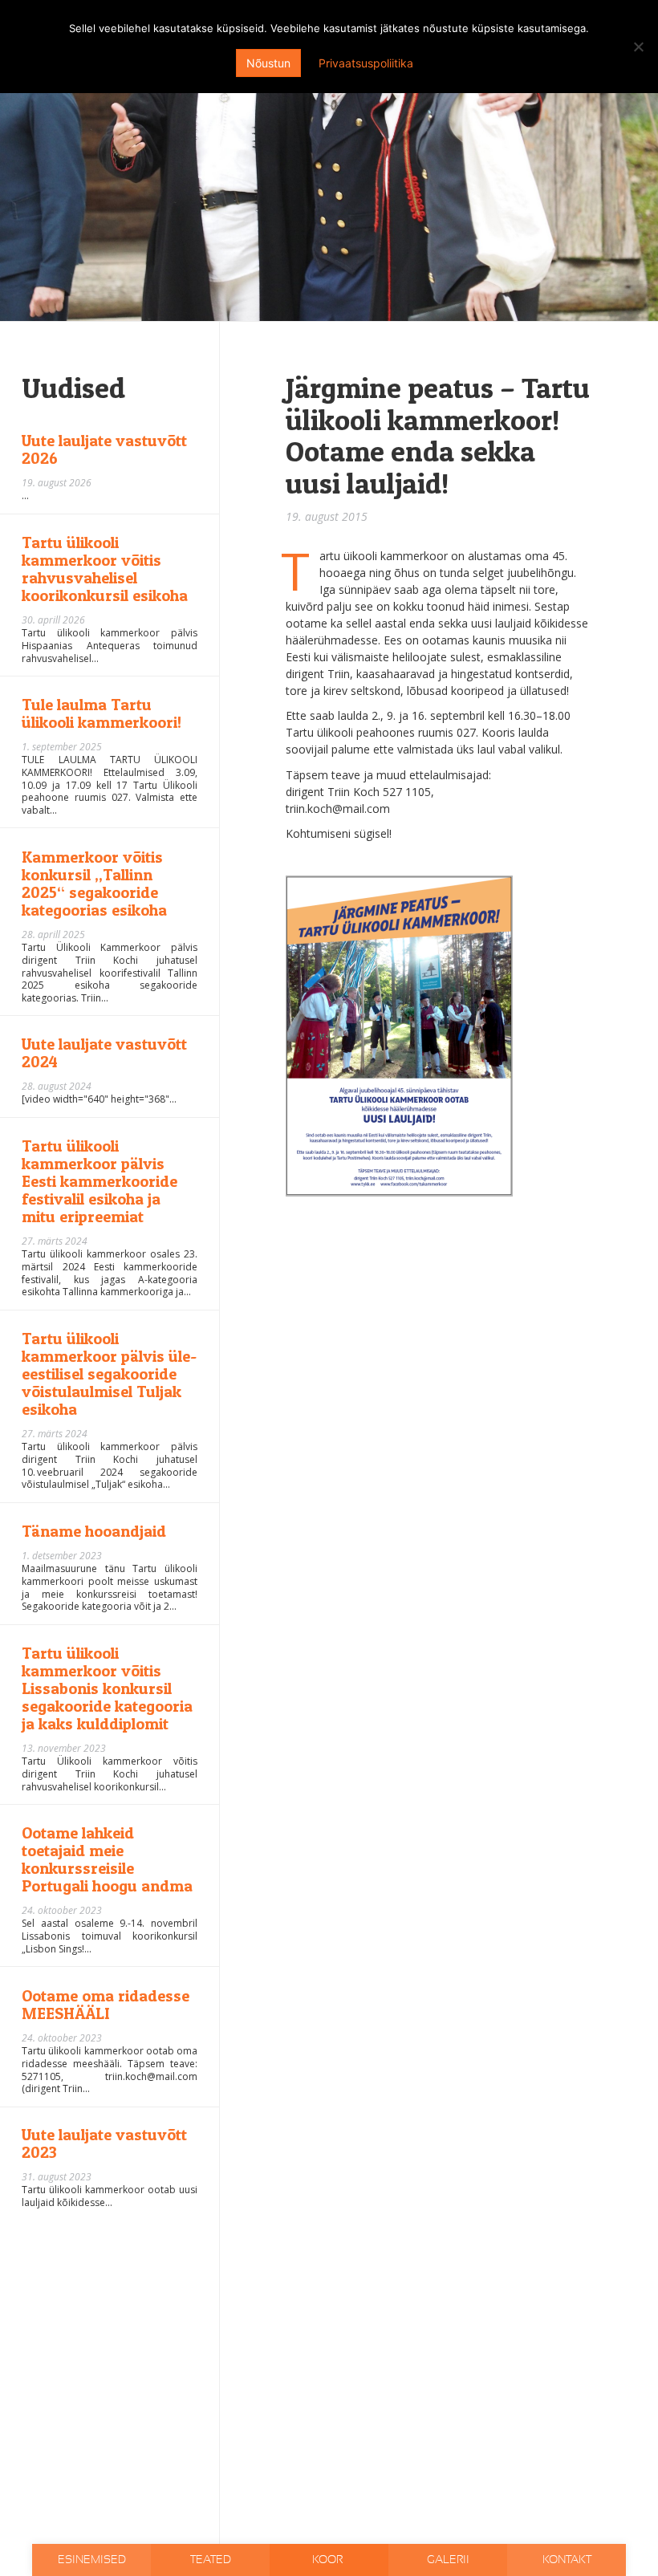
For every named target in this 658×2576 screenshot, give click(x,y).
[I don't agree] (638, 47)
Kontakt (567, 2560)
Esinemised (92, 2560)
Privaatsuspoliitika (366, 63)
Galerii (448, 2560)
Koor (329, 2560)
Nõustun (268, 63)
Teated (211, 2560)
